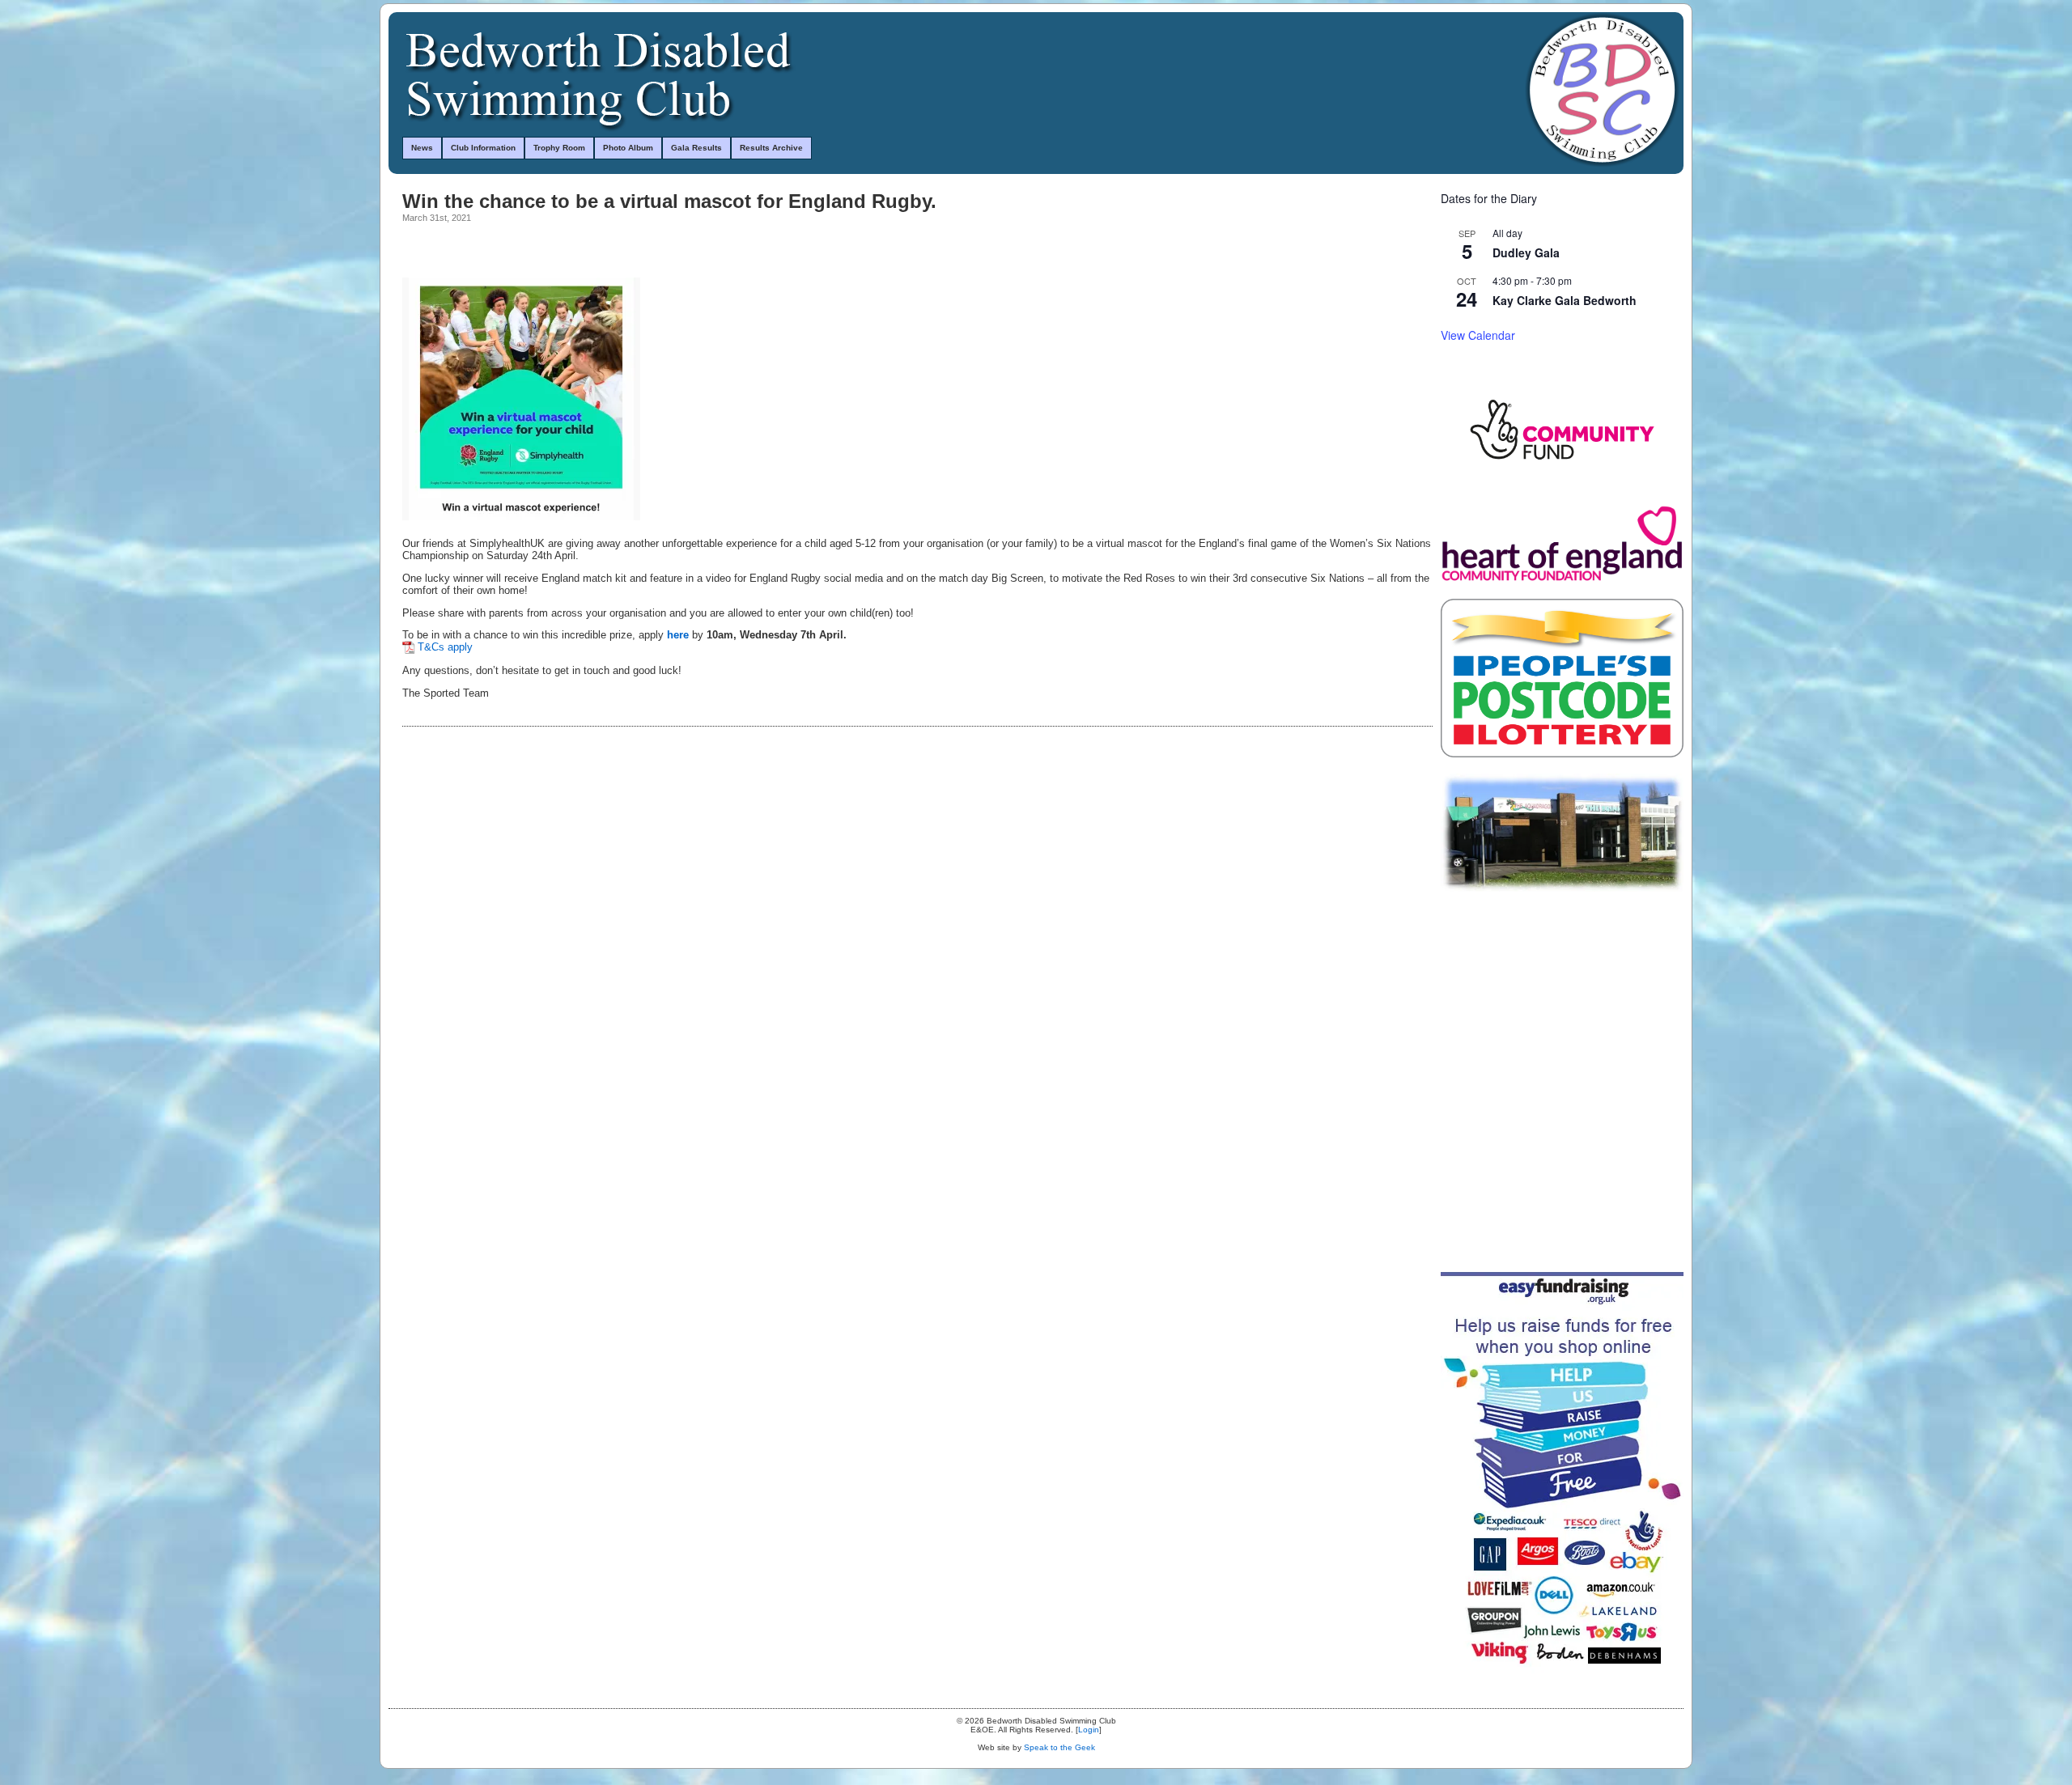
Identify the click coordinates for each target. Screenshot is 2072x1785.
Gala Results (696, 148)
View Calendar (1478, 335)
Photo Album (628, 148)
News (422, 148)
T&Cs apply (445, 647)
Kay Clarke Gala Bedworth (1565, 300)
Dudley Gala (1526, 252)
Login (1089, 1730)
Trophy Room (559, 148)
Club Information (483, 148)
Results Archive (771, 148)
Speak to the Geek (1059, 1747)
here (678, 635)
